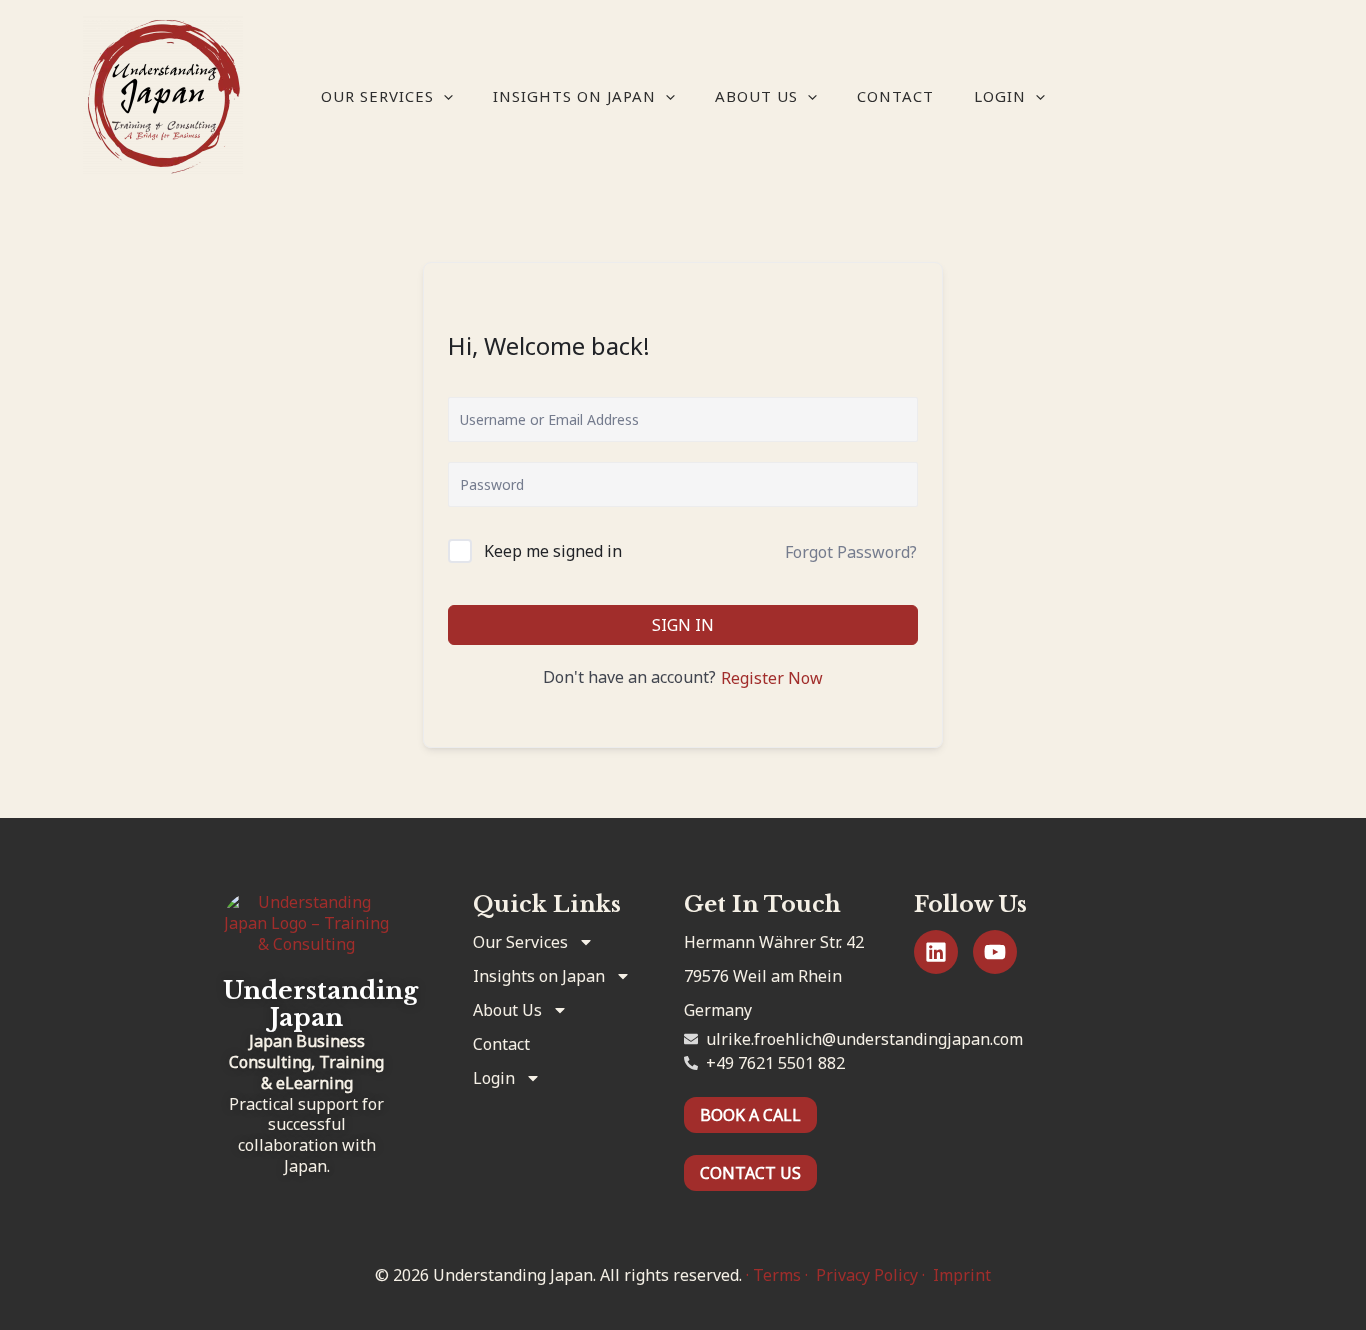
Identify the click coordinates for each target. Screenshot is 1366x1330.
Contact (895, 96)
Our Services (377, 96)
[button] (443, 96)
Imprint (962, 1275)
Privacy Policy (867, 1275)
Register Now (772, 678)
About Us (756, 96)
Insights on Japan (574, 96)
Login (1000, 96)
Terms (777, 1275)
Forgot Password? (851, 552)
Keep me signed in (553, 551)
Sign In (683, 625)
